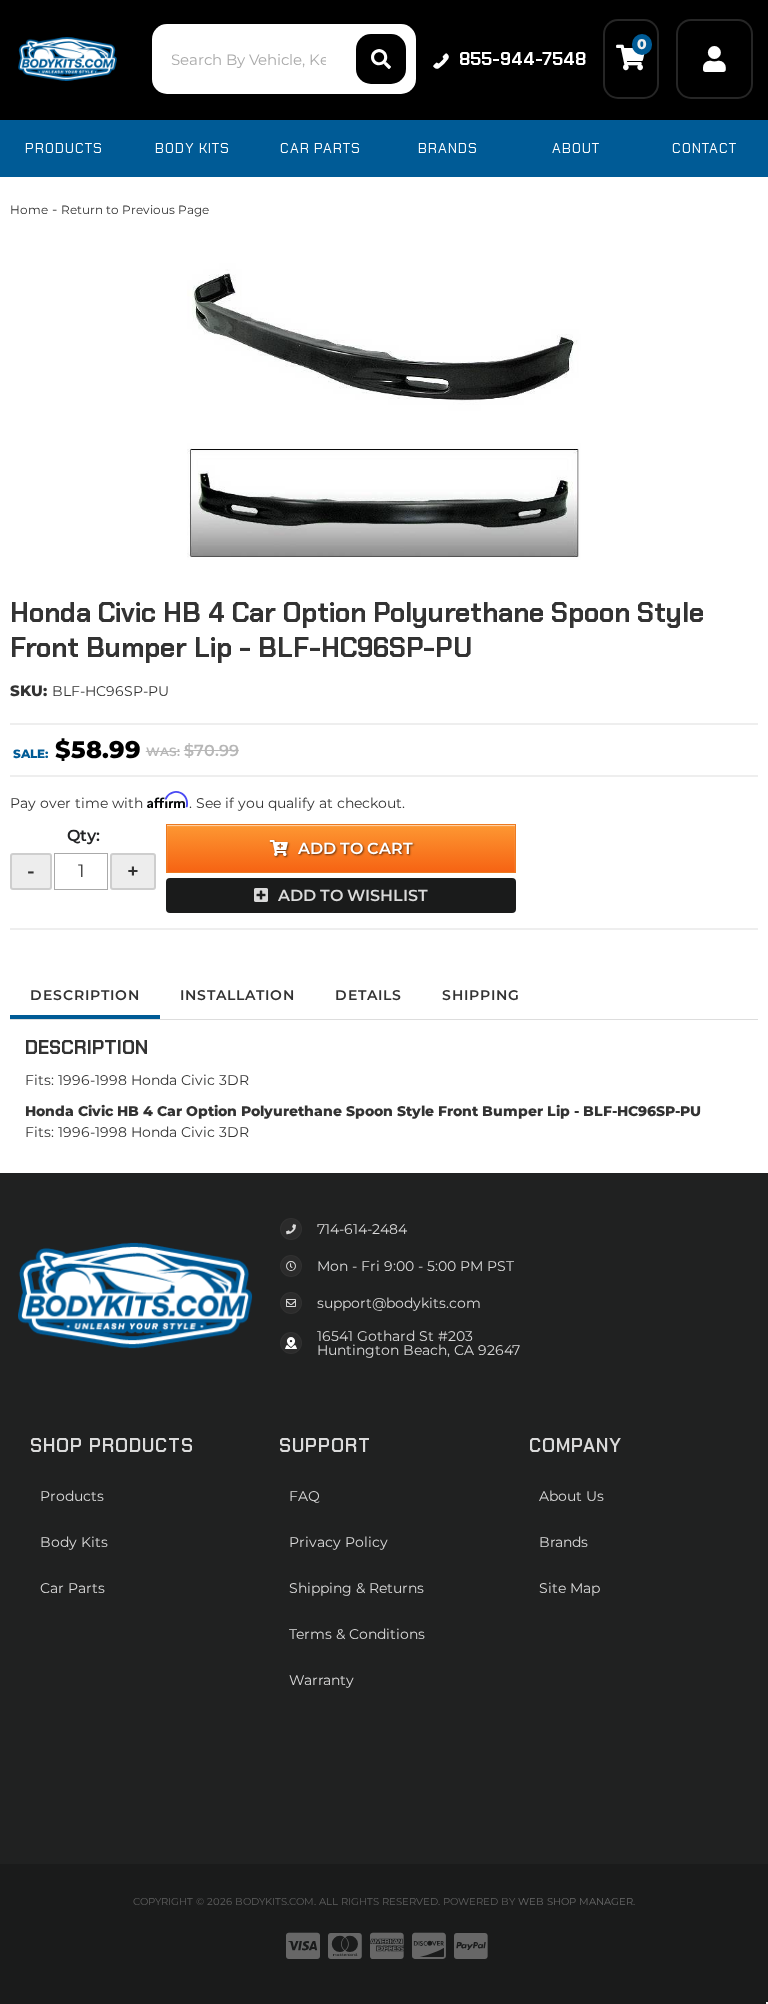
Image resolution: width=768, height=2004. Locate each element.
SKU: (28, 690)
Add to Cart (355, 848)
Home (29, 209)
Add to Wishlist (353, 895)
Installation (237, 995)
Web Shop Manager (575, 1901)
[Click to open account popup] (714, 59)
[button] (283, 59)
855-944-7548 (522, 59)
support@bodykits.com (399, 1303)
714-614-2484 (362, 1229)
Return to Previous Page (135, 209)
